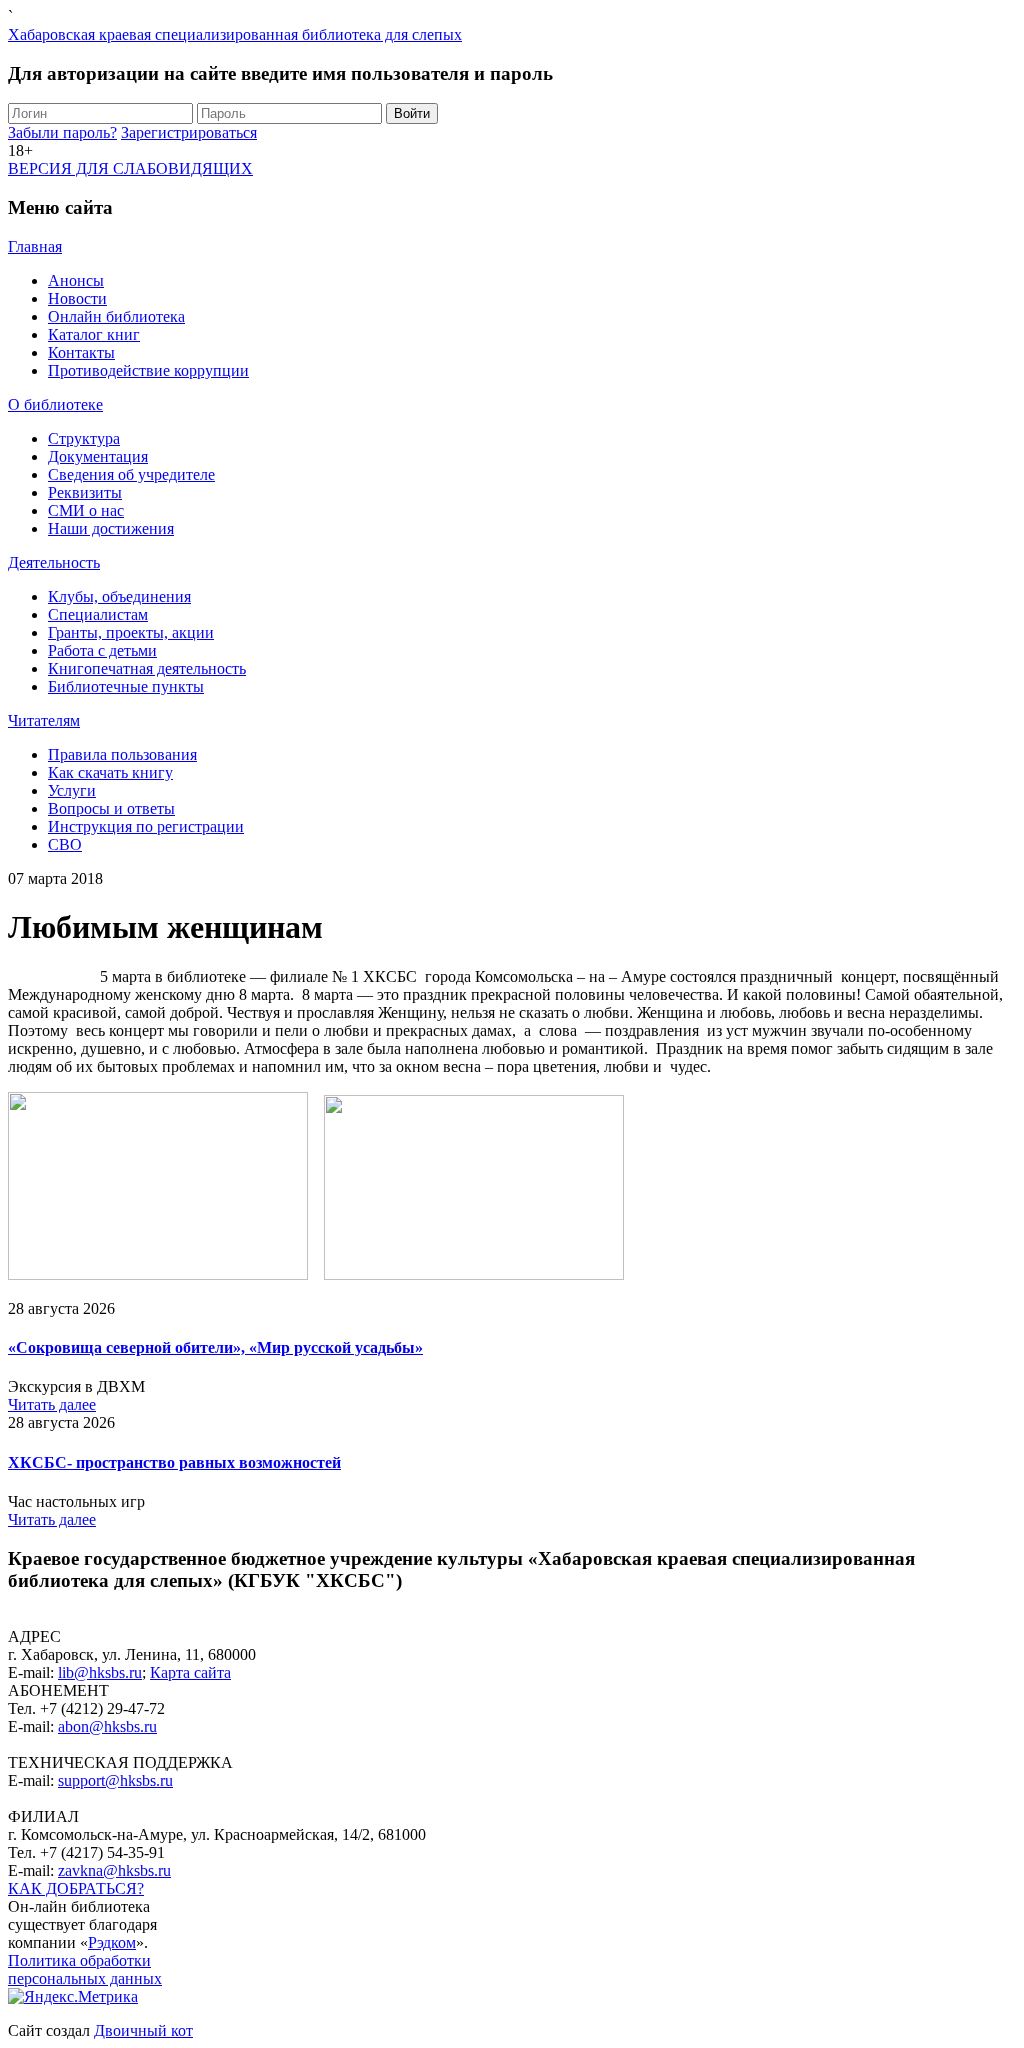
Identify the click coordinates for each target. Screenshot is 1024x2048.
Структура (84, 438)
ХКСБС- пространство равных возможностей (174, 1462)
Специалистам (98, 614)
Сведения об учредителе (131, 474)
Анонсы (76, 280)
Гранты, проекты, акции (131, 632)
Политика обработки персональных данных (85, 1969)
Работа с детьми (102, 650)
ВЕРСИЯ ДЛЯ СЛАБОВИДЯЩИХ (130, 168)
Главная (35, 246)
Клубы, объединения (119, 596)
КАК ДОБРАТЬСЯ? (76, 1888)
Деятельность (54, 562)
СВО (65, 844)
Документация (98, 456)
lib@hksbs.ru (100, 1672)
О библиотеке (55, 404)
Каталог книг (94, 334)
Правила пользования (122, 754)
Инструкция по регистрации (146, 826)
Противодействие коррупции (148, 370)
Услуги (72, 790)
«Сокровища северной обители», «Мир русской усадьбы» (215, 1347)
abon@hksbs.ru (107, 1726)
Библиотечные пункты (126, 686)
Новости (77, 298)
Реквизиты (85, 492)
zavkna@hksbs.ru (114, 1870)
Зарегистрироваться (189, 132)
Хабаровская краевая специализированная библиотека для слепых (235, 34)
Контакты (81, 352)
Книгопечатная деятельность (147, 668)
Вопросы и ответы (111, 808)
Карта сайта (190, 1672)
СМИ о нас (86, 510)
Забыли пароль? (62, 132)
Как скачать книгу (110, 772)
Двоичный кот (143, 2030)
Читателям (44, 720)
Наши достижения (111, 528)
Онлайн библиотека (116, 316)
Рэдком (112, 1942)
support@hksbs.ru (115, 1780)
